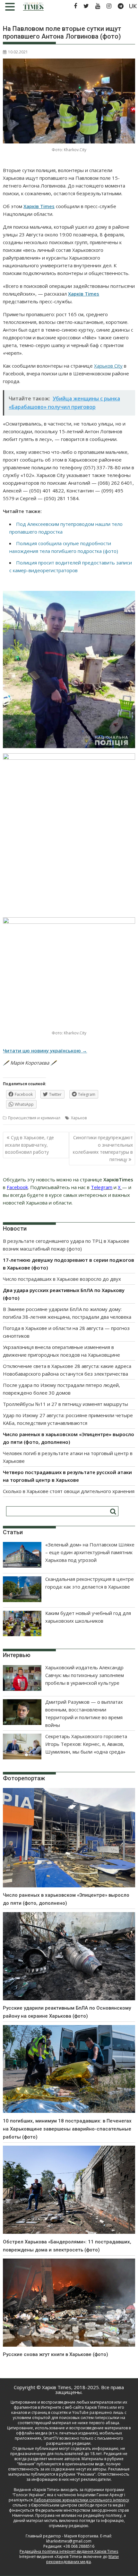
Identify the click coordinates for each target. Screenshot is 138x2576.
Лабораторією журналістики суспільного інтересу (81, 2500)
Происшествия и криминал (34, 1118)
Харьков (79, 1118)
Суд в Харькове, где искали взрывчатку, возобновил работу (30, 1145)
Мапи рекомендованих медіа (82, 2559)
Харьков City (108, 366)
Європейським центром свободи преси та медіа (78, 2505)
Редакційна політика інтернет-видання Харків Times (69, 2551)
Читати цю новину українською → (45, 1050)
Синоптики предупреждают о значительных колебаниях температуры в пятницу (103, 1148)
